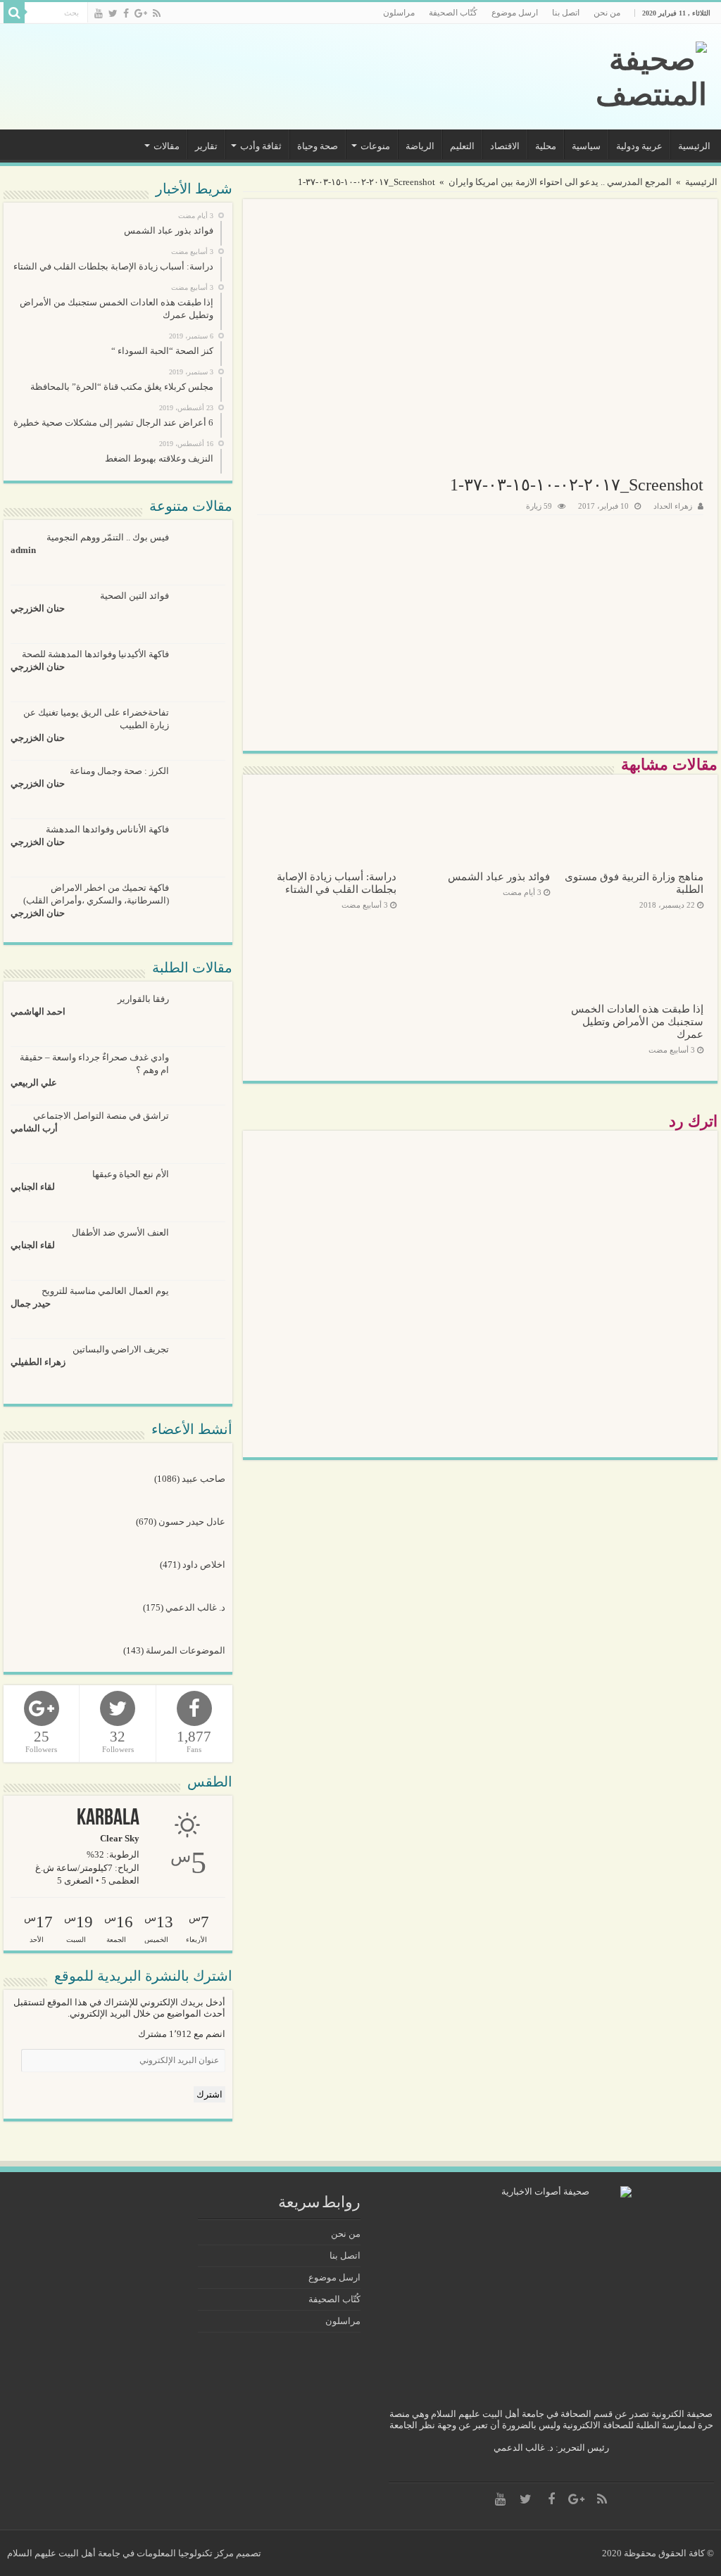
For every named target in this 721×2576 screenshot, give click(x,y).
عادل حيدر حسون (192, 1522)
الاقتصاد (505, 146)
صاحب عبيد (203, 1479)
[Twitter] (113, 13)
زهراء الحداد (673, 506)
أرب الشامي (34, 1128)
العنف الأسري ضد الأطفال (120, 1232)
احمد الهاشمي (38, 1011)
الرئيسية (694, 146)
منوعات (375, 146)
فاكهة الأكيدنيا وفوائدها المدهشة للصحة (95, 654)
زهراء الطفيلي (38, 1362)
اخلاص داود (203, 1565)
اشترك (209, 2094)
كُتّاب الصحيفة (453, 13)
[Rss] (157, 13)
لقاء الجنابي (33, 1187)
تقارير (206, 146)
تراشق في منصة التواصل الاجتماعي (101, 1116)
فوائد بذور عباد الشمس (499, 876)
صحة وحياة (318, 146)
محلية (546, 146)
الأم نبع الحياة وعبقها (131, 1174)
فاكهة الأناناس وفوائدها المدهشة (107, 829)
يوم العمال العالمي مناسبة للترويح (105, 1291)
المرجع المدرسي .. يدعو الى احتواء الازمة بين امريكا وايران (560, 182)
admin (23, 550)
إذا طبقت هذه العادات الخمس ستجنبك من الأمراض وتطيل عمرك (637, 1021)
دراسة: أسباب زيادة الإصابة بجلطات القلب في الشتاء (337, 883)
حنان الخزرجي (38, 608)
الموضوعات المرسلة (185, 1650)
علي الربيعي (34, 1083)
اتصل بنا (566, 13)
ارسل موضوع (515, 13)
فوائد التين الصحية (134, 596)
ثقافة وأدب (261, 146)
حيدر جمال (31, 1303)
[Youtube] (99, 13)
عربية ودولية (639, 146)
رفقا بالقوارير (143, 999)
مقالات (167, 146)
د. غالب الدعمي (195, 1607)
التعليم (462, 146)
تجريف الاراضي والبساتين (121, 1349)
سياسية (586, 146)
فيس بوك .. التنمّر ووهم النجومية (108, 537)
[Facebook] (126, 13)
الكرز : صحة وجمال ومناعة (119, 771)
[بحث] (14, 13)
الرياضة (420, 146)
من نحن (607, 13)
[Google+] (141, 13)
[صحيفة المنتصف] (611, 77)
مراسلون (399, 13)
